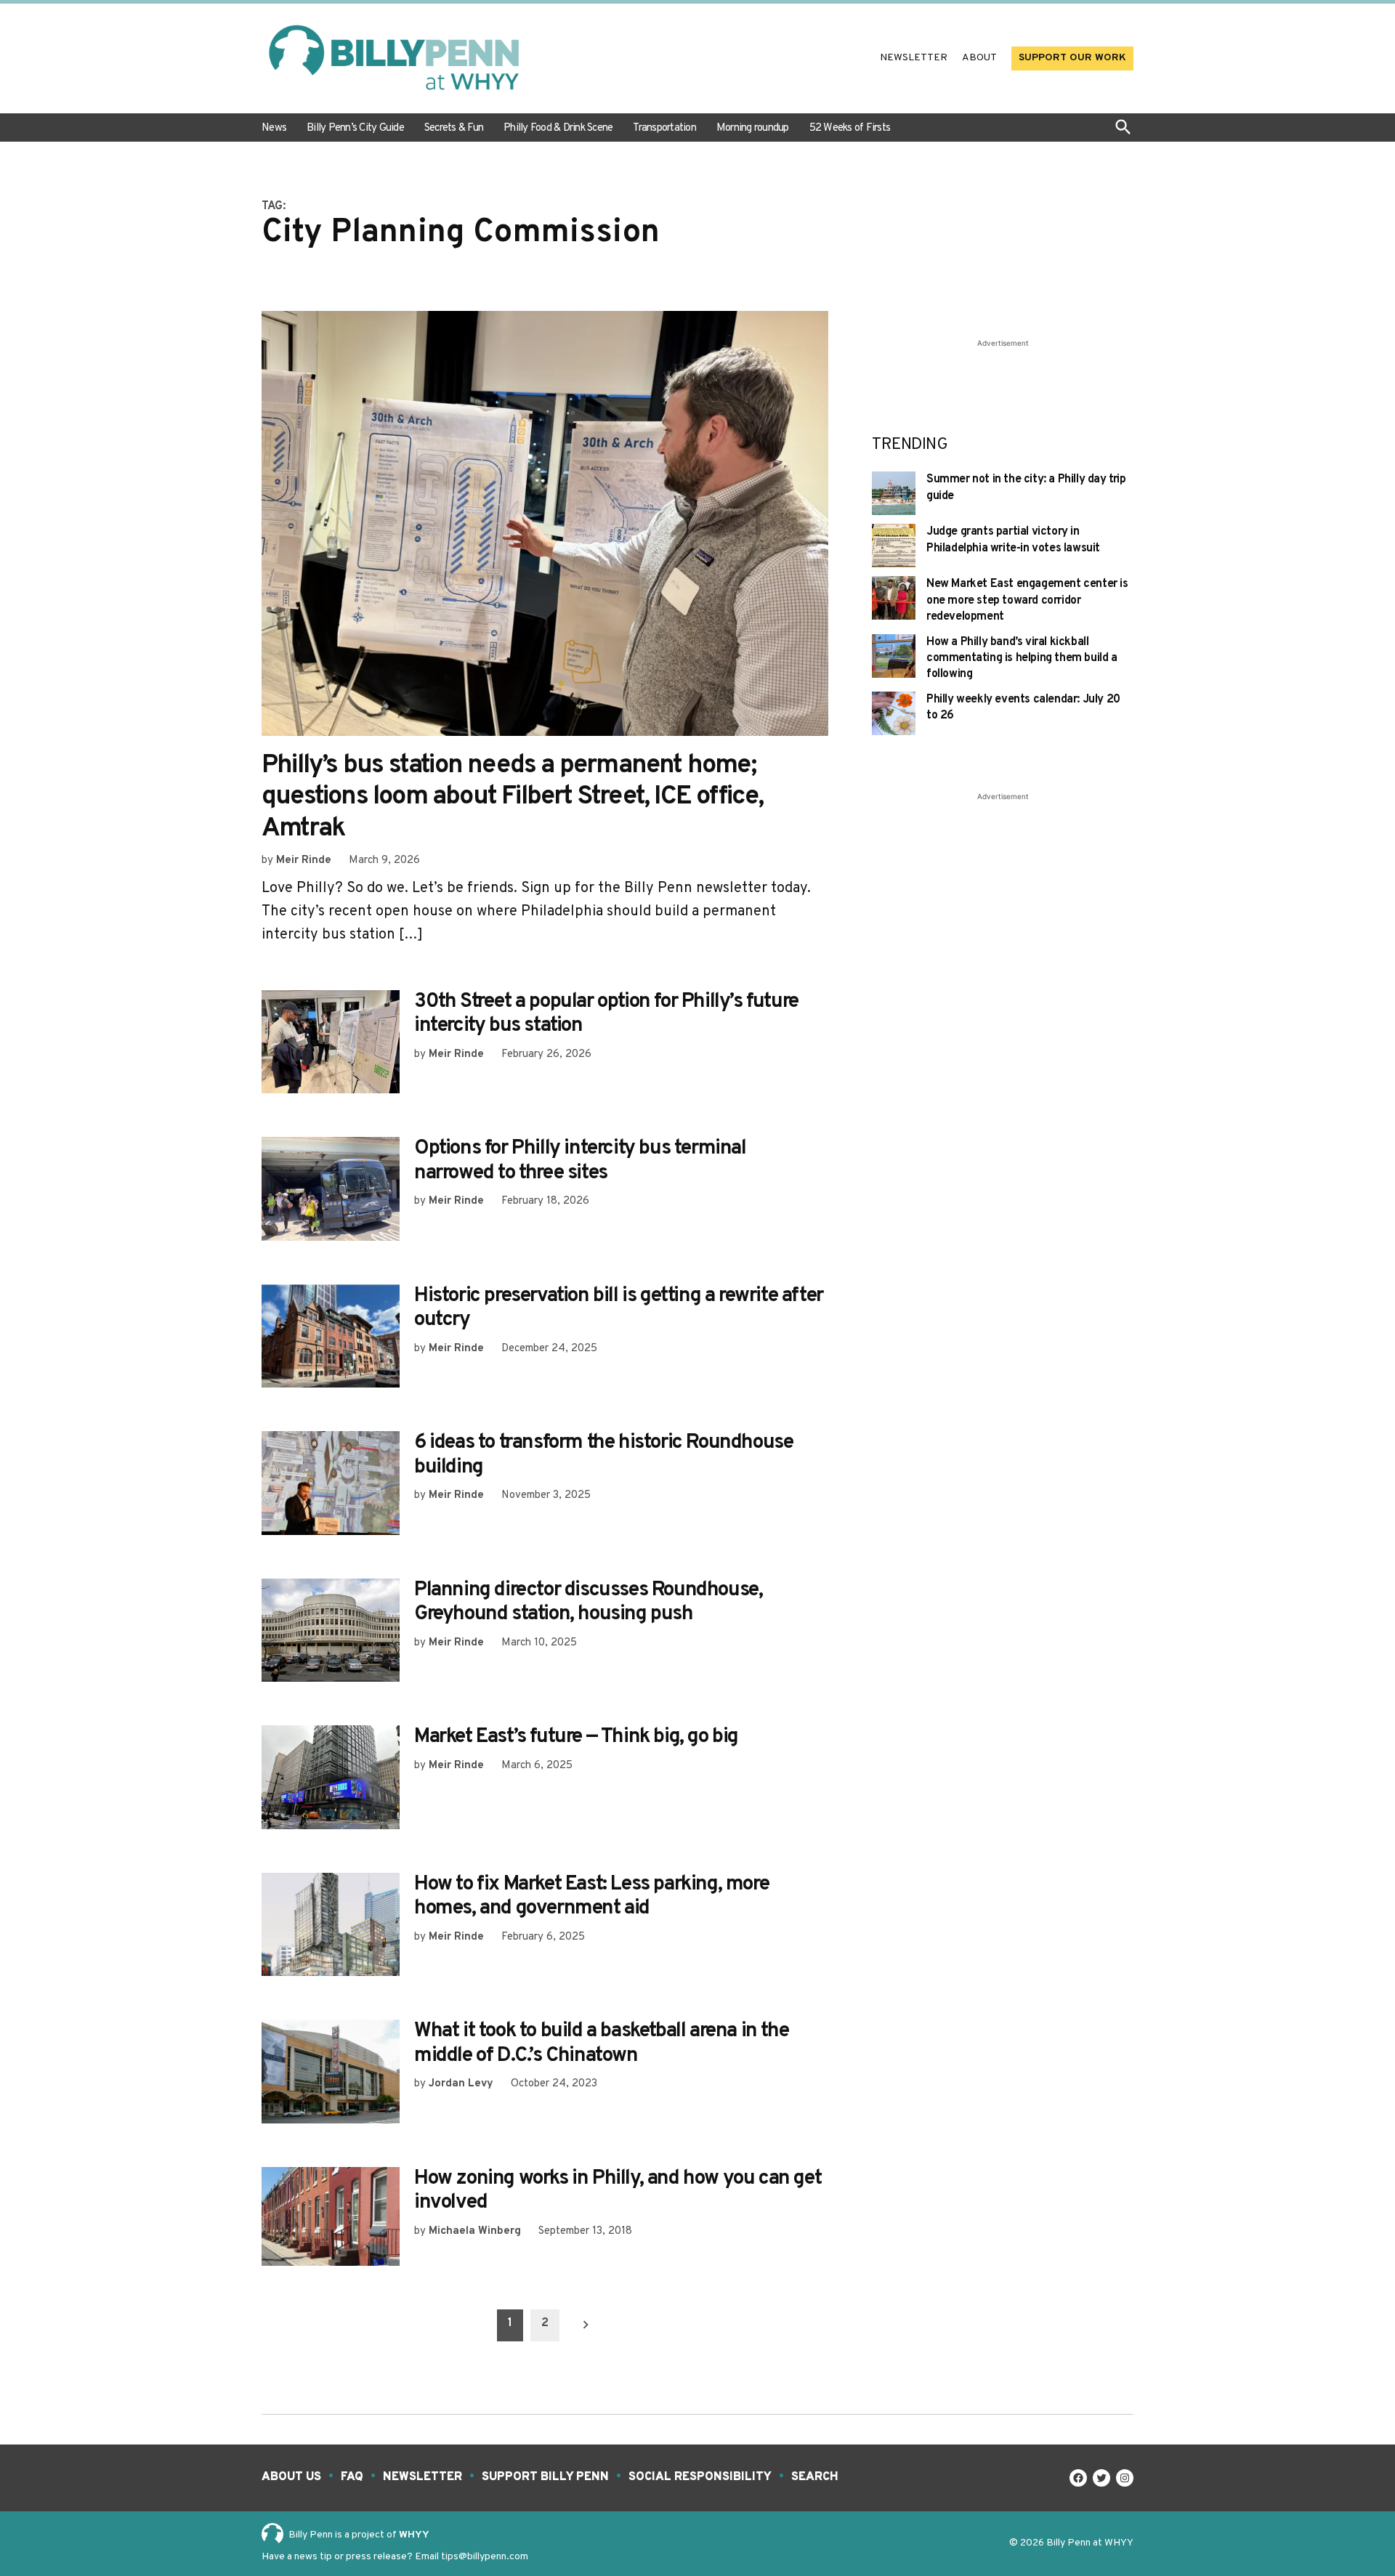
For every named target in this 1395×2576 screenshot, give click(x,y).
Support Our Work (1072, 58)
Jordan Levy (461, 2084)
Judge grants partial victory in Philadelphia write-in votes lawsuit (1013, 540)
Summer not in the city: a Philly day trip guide (1026, 487)
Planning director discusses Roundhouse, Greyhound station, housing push (588, 1603)
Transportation (664, 128)
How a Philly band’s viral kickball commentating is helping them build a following (1022, 659)
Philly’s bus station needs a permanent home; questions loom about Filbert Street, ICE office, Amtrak (513, 797)
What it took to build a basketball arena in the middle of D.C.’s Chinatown (601, 2044)
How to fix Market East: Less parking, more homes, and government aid (591, 1897)
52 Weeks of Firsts (850, 128)
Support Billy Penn (545, 2477)
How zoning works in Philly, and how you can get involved (618, 2191)
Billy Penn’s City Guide (355, 128)
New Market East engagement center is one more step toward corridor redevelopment (1027, 600)
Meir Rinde (304, 860)
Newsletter (914, 58)
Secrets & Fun (454, 128)
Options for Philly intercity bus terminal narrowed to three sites (580, 1161)
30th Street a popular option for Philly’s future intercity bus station (606, 1014)
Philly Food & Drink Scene (558, 128)
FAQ (352, 2477)
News (274, 128)
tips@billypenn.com (485, 2557)
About (979, 58)
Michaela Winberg (475, 2231)
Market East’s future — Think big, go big (576, 1737)
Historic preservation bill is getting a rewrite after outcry (619, 1308)
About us (291, 2477)
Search (815, 2477)
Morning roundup (753, 128)
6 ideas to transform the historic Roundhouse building (603, 1455)
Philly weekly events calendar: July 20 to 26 (1023, 708)
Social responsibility (700, 2477)
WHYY (414, 2535)
